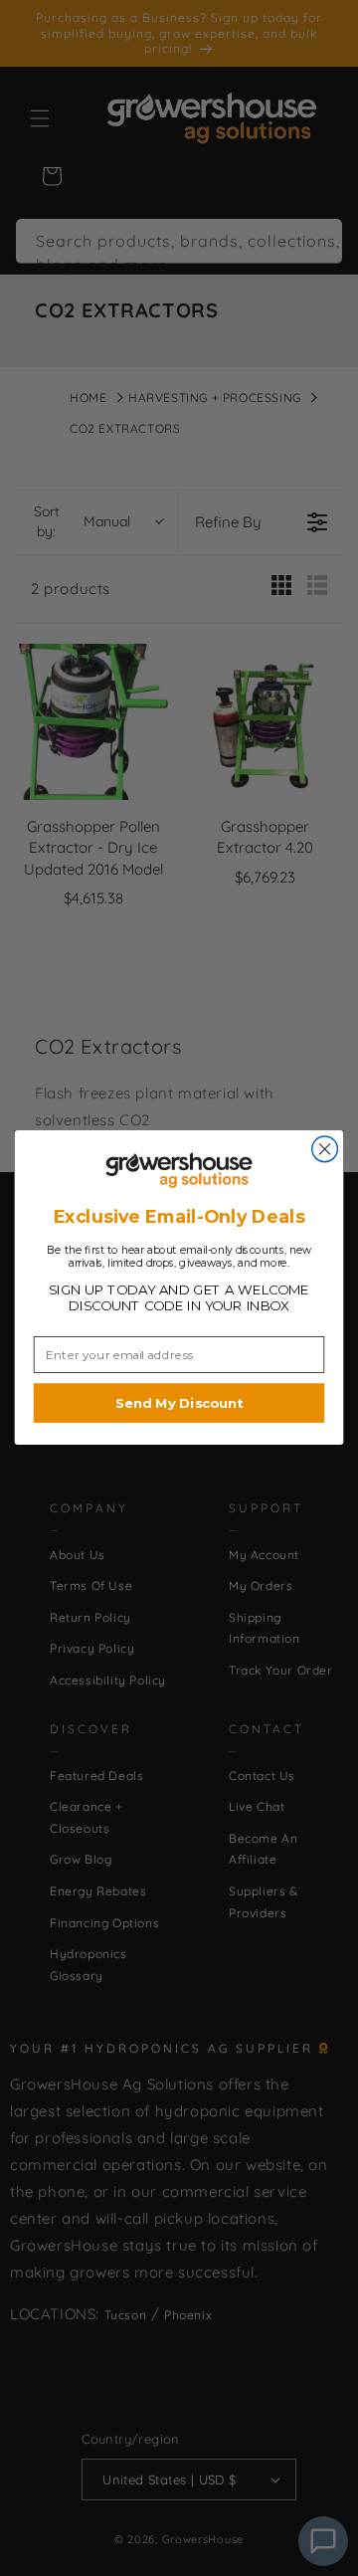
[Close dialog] (325, 1149)
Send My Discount (179, 1404)
